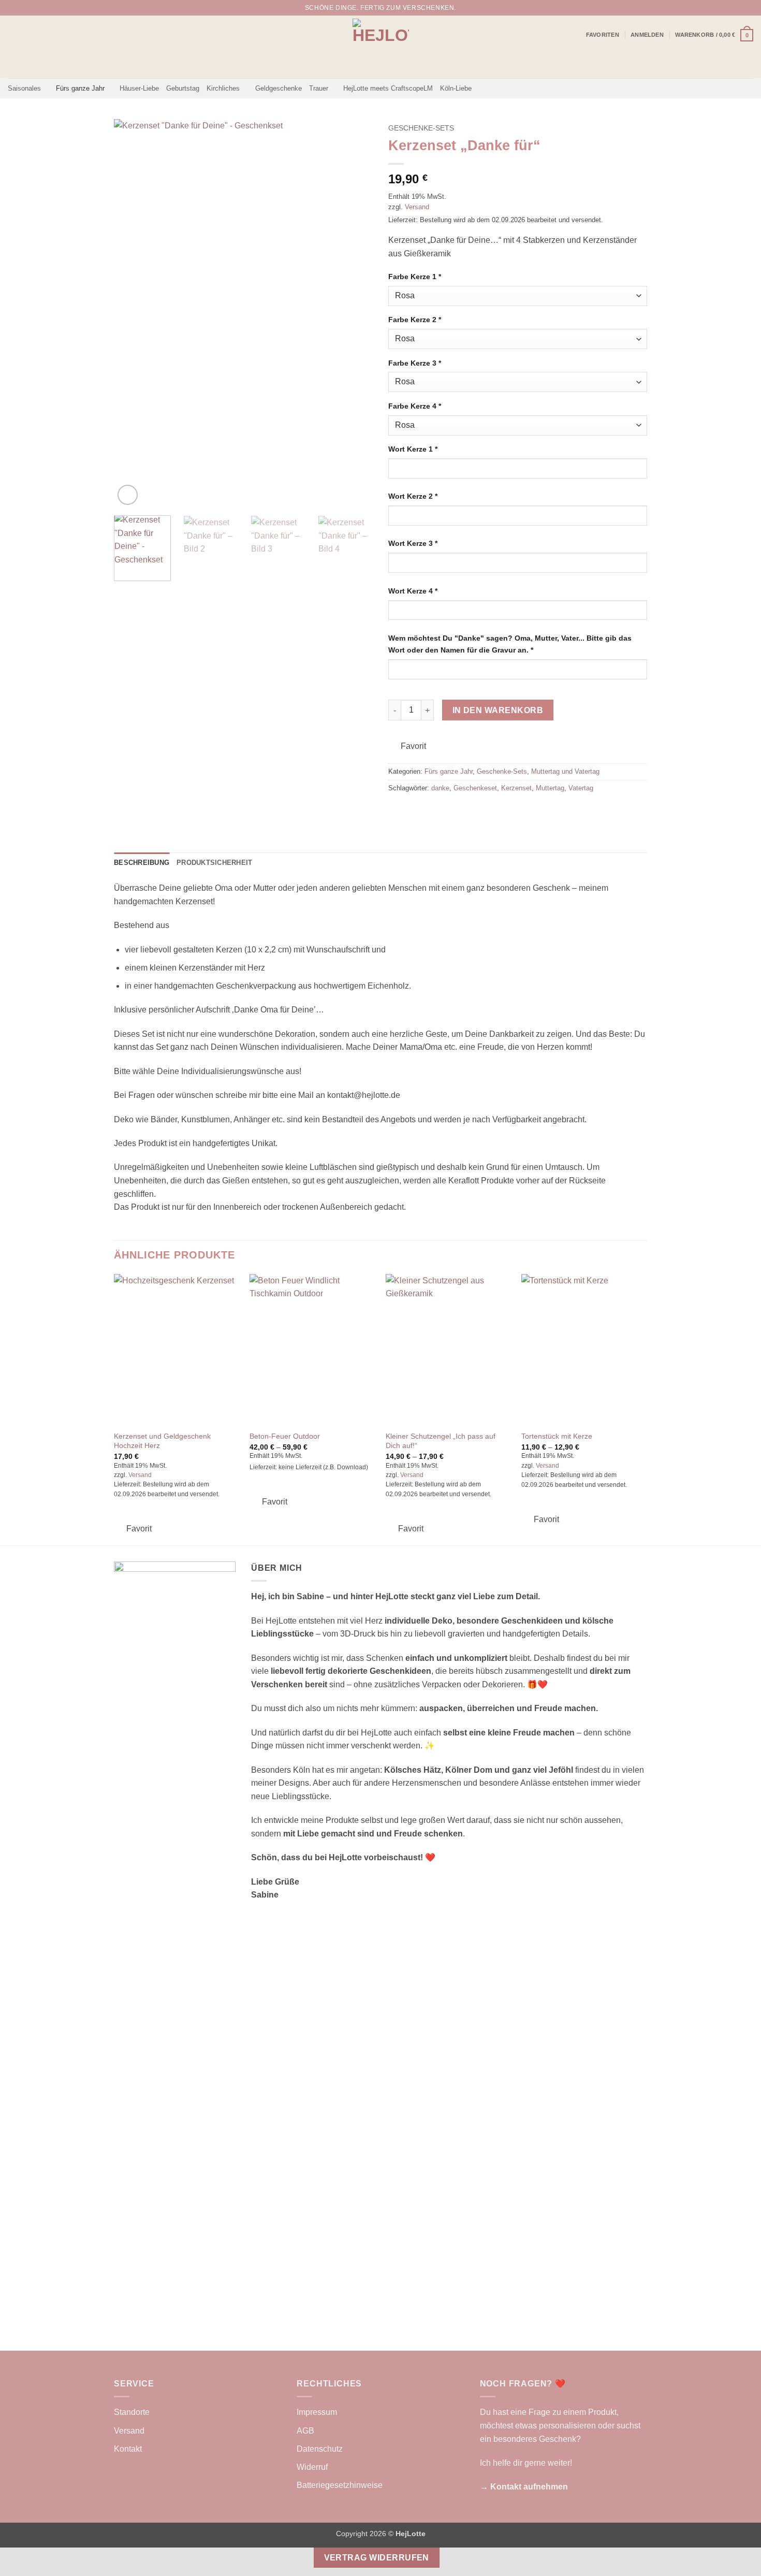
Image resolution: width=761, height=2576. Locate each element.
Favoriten (603, 35)
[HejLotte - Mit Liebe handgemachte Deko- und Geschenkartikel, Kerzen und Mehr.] (381, 47)
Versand (417, 207)
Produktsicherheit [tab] (214, 863)
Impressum (317, 2412)
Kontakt (128, 2449)
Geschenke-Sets (421, 128)
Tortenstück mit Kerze (557, 1436)
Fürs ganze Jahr (80, 88)
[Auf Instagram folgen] (738, 8)
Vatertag (581, 788)
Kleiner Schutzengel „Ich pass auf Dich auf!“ (441, 1441)
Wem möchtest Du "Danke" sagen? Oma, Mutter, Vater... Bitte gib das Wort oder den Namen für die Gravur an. (510, 644)
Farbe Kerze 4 (415, 406)
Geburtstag (183, 88)
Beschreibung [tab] (142, 863)
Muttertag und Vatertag (565, 771)
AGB (305, 2431)
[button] (647, 35)
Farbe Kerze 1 (415, 277)
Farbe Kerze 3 (415, 363)
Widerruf (312, 2467)
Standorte (132, 2412)
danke (440, 788)
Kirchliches (223, 88)
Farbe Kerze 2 (415, 320)
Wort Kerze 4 (413, 591)
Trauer (319, 88)
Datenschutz (320, 2449)
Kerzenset (516, 788)
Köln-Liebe (456, 88)
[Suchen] (714, 8)
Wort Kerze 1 (413, 449)
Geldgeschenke (279, 88)
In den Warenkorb (498, 710)
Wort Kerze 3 (413, 543)
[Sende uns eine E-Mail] (748, 8)
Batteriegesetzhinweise (340, 2485)
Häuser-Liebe (139, 88)
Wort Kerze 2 (413, 496)
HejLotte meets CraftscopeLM (388, 88)
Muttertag (550, 788)
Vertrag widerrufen (377, 2558)
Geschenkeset (475, 788)
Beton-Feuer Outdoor (285, 1436)
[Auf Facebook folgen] (728, 8)
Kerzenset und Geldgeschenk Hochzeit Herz (162, 1441)
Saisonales (24, 88)
